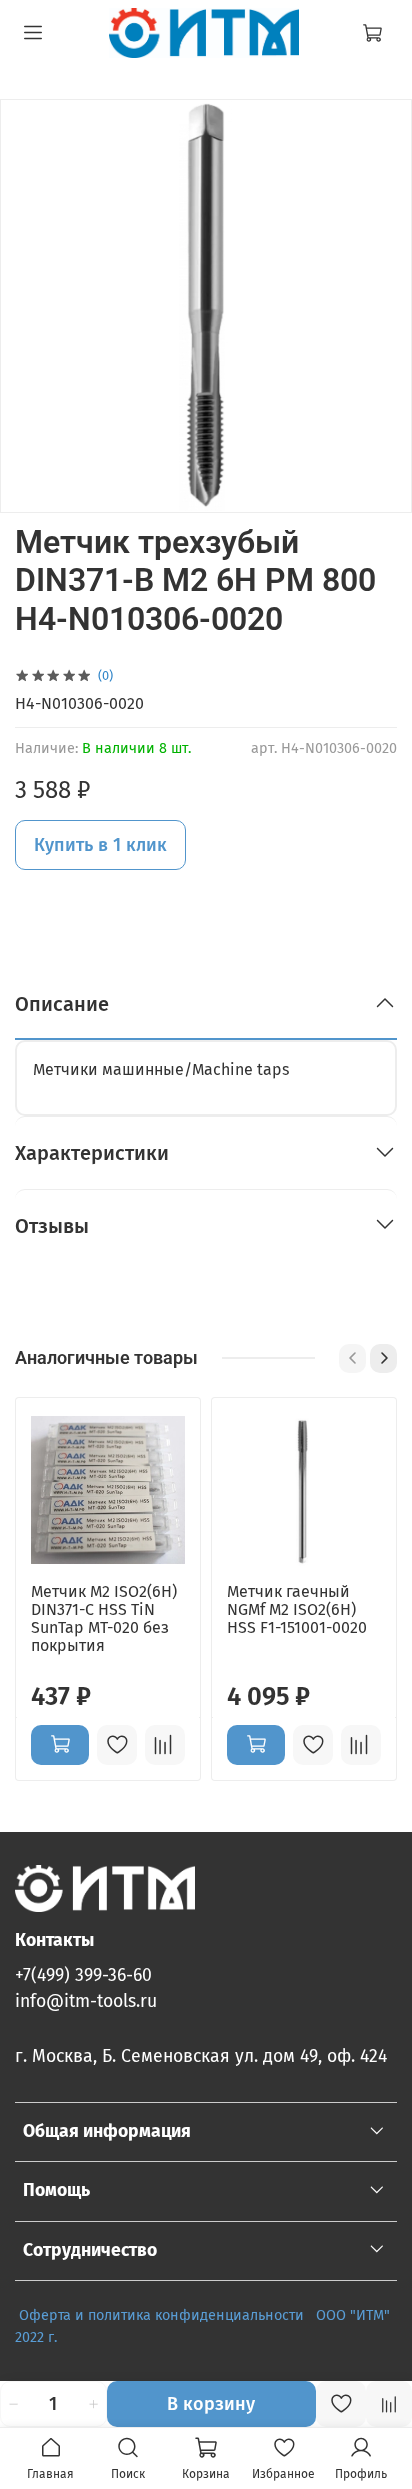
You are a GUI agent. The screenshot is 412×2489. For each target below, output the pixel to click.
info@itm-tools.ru (86, 2001)
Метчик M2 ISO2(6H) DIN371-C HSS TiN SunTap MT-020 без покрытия (104, 1618)
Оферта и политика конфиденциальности (161, 2315)
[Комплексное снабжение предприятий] (310, 2315)
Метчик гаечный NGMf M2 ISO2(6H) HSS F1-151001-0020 (297, 1609)
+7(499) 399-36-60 (83, 1975)
